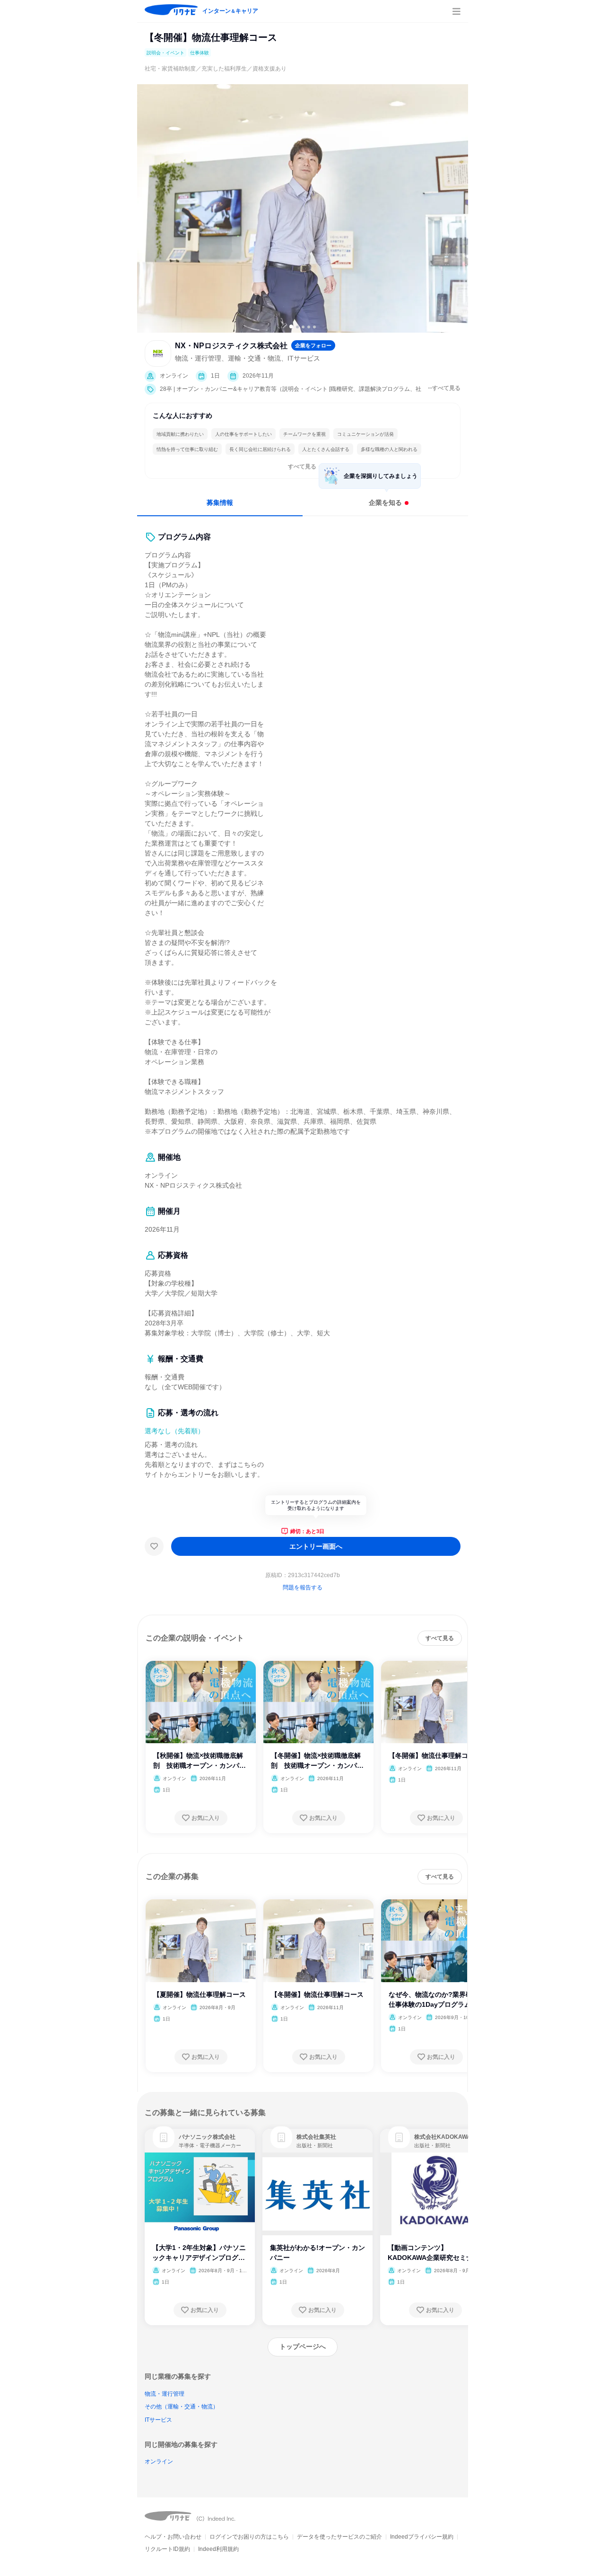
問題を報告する (303, 1588)
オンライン (159, 2461)
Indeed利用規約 (218, 2549)
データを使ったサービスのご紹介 (339, 2537)
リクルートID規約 (167, 2549)
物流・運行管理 (165, 2394)
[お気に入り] (154, 1546)
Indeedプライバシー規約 (422, 2537)
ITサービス (158, 2420)
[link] (164, 2137)
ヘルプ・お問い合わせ (173, 2537)
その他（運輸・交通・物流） (182, 2407)
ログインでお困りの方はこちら (249, 2537)
